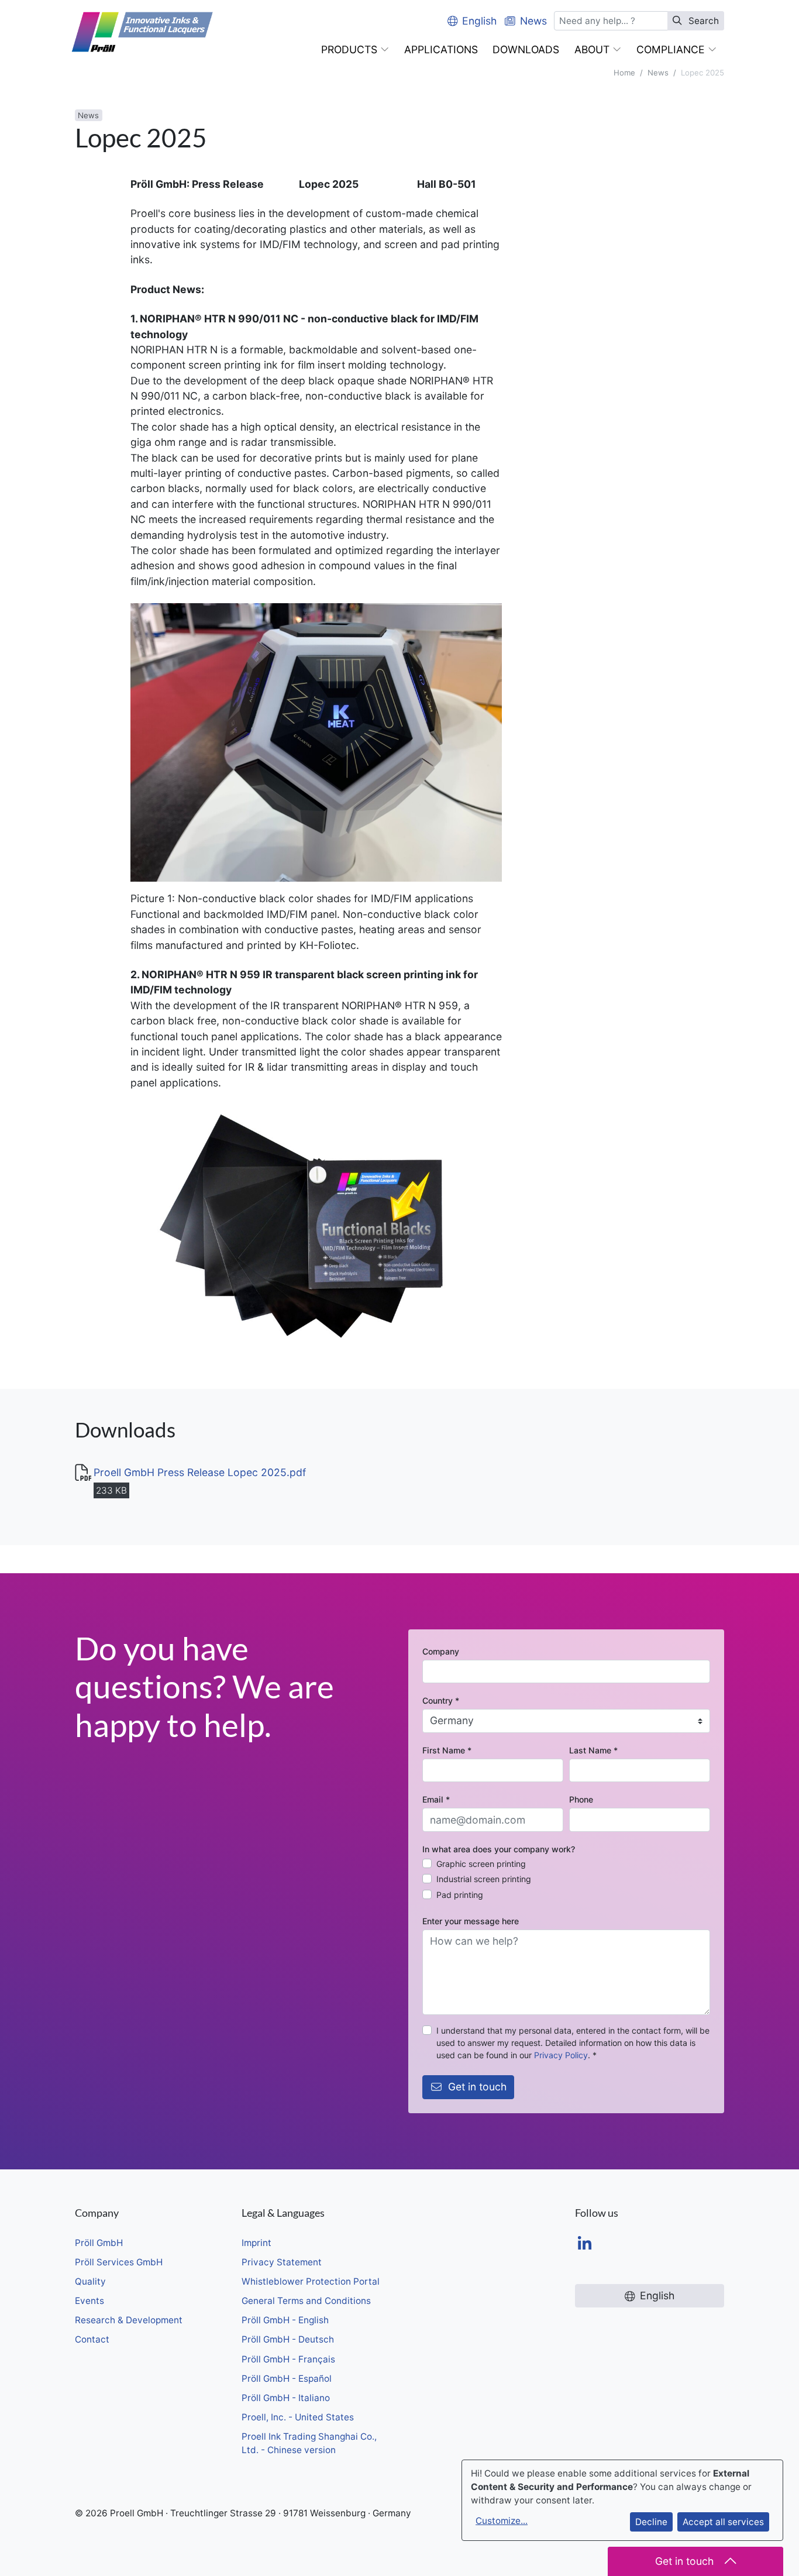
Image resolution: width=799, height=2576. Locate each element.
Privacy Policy (561, 2055)
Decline (651, 2522)
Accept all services (723, 2522)
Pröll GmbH (99, 2243)
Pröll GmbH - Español (287, 2379)
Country (441, 1700)
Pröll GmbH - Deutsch (288, 2339)
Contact (92, 2339)
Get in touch (477, 2087)
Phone (581, 1799)
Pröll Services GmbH (119, 2262)
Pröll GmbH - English (285, 2320)
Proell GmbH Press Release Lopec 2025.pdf (200, 1472)
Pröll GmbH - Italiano (286, 2398)
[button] (355, 50)
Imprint (256, 2243)
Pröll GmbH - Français (288, 2359)
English (479, 21)
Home (624, 73)
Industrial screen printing (484, 1879)
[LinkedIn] (585, 2245)
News (658, 73)
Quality (90, 2281)
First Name (447, 1750)
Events (89, 2301)
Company (441, 1651)
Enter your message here (471, 1921)
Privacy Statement (282, 2262)
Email (436, 1799)
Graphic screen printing (481, 1864)
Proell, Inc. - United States (298, 2417)
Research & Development (129, 2320)
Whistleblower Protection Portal (311, 2281)
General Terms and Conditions (306, 2301)
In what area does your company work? (499, 1849)
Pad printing (460, 1895)
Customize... (502, 2521)
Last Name (593, 1750)
